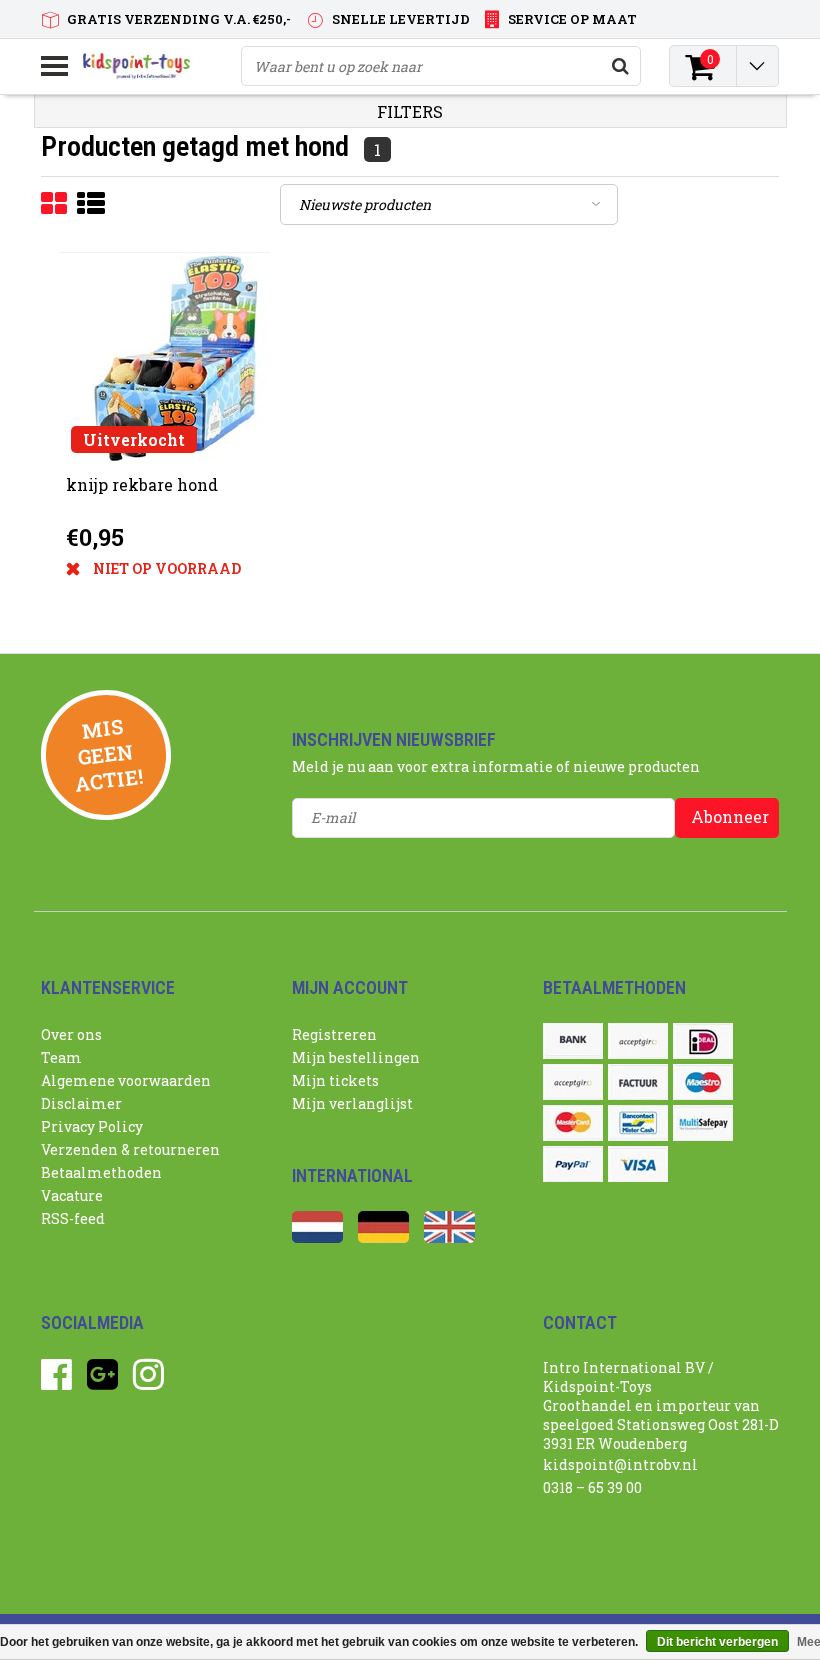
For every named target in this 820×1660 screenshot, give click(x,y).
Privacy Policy (92, 1126)
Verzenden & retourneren (130, 1149)
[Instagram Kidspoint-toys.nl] (148, 1381)
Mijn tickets (335, 1080)
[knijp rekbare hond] (164, 357)
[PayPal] (573, 1164)
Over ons (71, 1034)
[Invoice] (638, 1082)
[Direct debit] (638, 1041)
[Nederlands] (317, 1237)
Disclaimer (81, 1103)
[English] (449, 1237)
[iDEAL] (703, 1041)
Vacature (72, 1195)
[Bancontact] (638, 1123)
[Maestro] (703, 1082)
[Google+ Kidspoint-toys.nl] (102, 1381)
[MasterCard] (573, 1123)
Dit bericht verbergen (717, 1642)
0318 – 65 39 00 (592, 1487)
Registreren (334, 1034)
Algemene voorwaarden (126, 1080)
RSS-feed (73, 1218)
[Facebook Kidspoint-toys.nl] (56, 1381)
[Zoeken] (620, 66)
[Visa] (638, 1164)
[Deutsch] (383, 1237)
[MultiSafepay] (703, 1123)
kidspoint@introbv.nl (620, 1464)
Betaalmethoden (101, 1172)
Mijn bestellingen (356, 1057)
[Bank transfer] (573, 1041)
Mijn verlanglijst (352, 1103)
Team (61, 1057)
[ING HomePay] (573, 1082)
